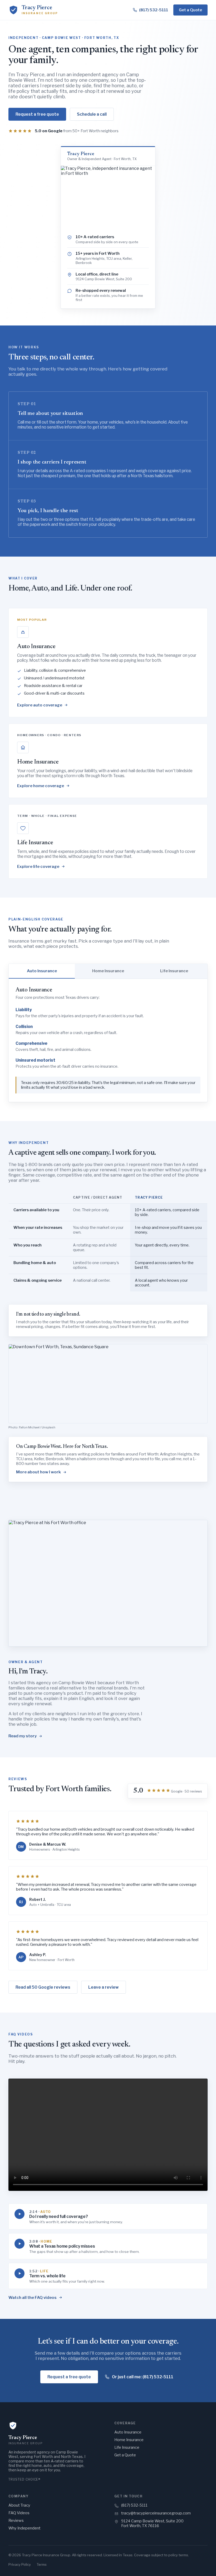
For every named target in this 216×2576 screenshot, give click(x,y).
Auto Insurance (128, 2432)
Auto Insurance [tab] (42, 971)
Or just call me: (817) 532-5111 (143, 2377)
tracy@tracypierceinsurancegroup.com (156, 2513)
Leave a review (104, 1987)
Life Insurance (127, 2447)
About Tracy (19, 2505)
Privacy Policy (20, 2564)
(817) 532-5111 (134, 2505)
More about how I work (38, 1472)
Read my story (23, 1736)
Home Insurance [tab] (108, 971)
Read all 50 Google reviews (43, 1987)
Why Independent (24, 2528)
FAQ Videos (19, 2513)
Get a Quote (190, 10)
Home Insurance (129, 2440)
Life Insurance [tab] (174, 971)
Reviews (16, 2521)
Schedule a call (92, 114)
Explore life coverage (38, 867)
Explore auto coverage (40, 705)
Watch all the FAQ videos (33, 2298)
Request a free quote (37, 114)
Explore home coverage (41, 786)
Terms (42, 2564)
